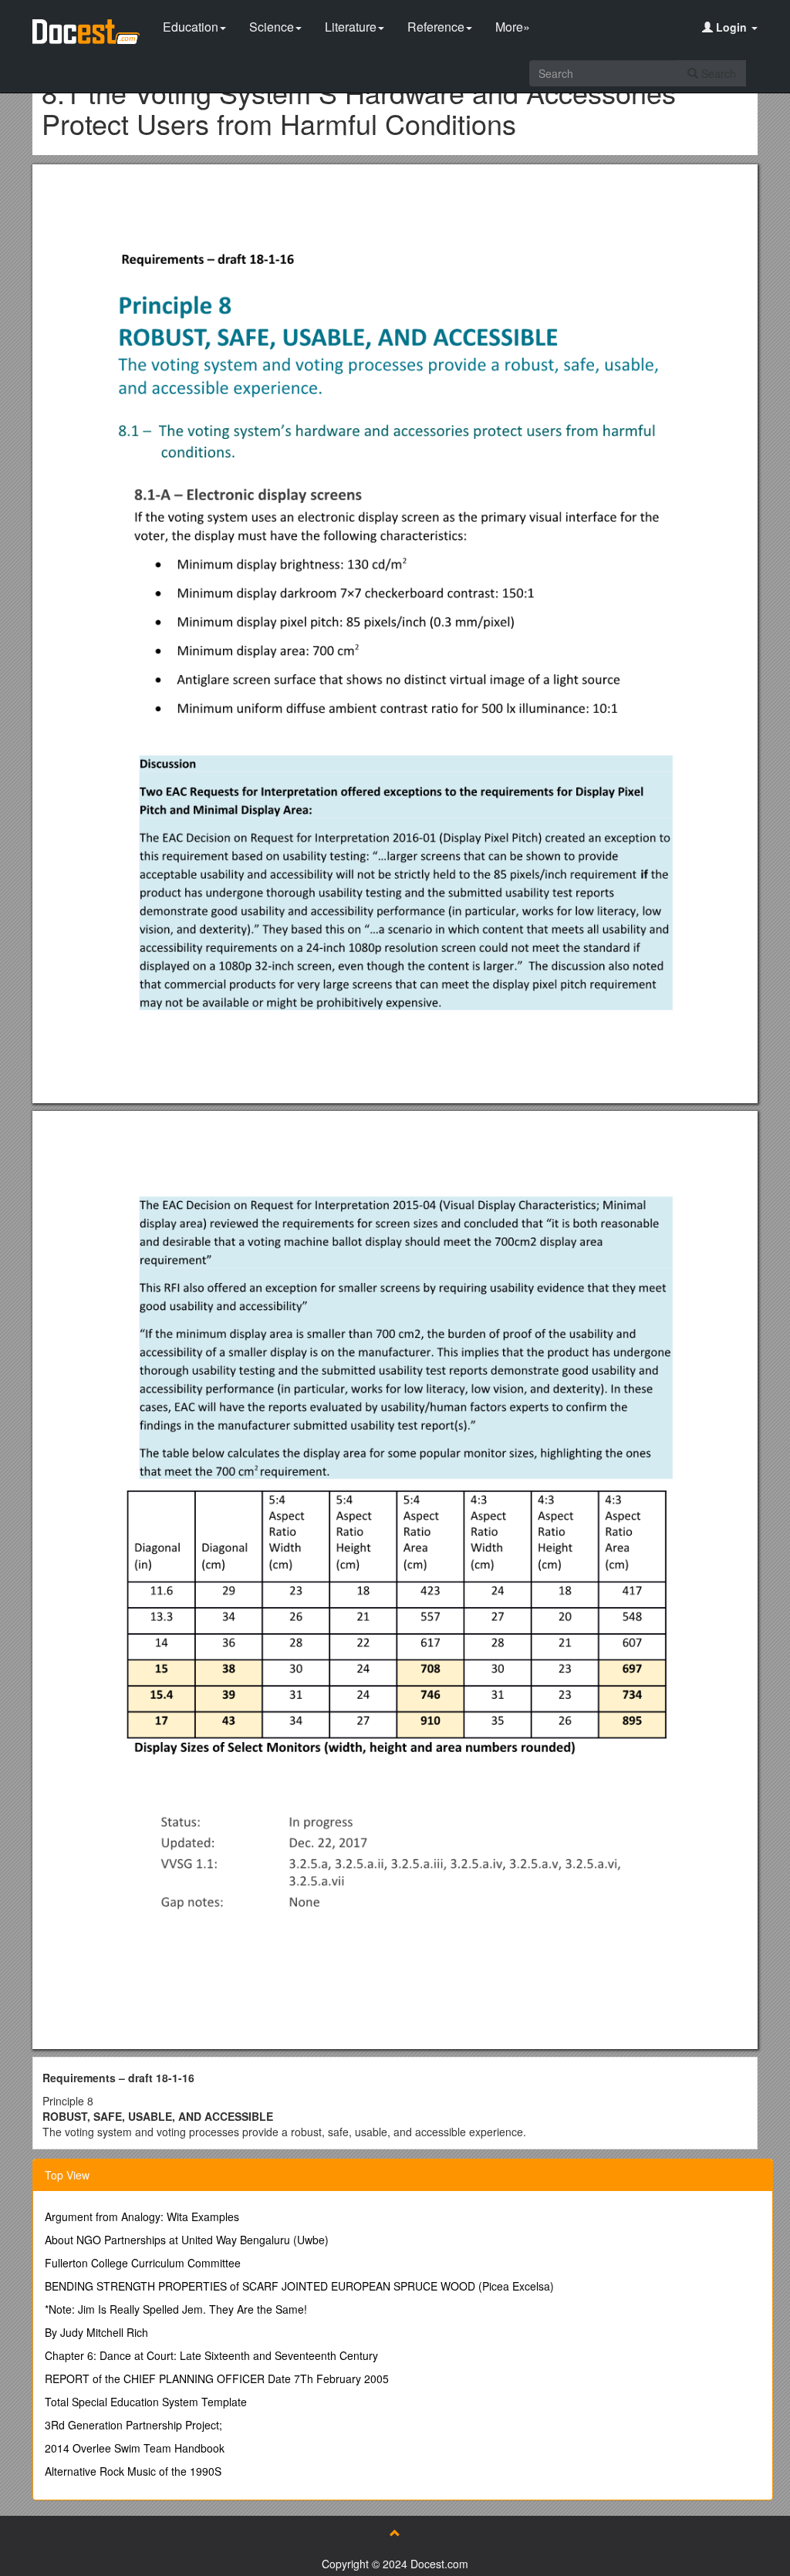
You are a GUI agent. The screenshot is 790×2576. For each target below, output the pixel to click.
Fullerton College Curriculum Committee (143, 2263)
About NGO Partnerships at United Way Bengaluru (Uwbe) (187, 2240)
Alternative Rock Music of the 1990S (133, 2471)
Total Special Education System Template (146, 2402)
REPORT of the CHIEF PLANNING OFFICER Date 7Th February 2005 (217, 2378)
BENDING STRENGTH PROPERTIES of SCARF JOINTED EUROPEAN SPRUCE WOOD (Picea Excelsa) (299, 2286)
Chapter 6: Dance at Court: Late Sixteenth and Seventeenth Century (211, 2355)
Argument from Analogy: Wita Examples (142, 2216)
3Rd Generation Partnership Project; (133, 2425)
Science (272, 27)
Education (191, 27)
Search (717, 73)
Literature (351, 27)
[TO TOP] (395, 2533)
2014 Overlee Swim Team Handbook (135, 2448)
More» (513, 27)
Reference (436, 27)
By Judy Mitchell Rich (96, 2332)
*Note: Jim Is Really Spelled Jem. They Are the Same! (176, 2309)
